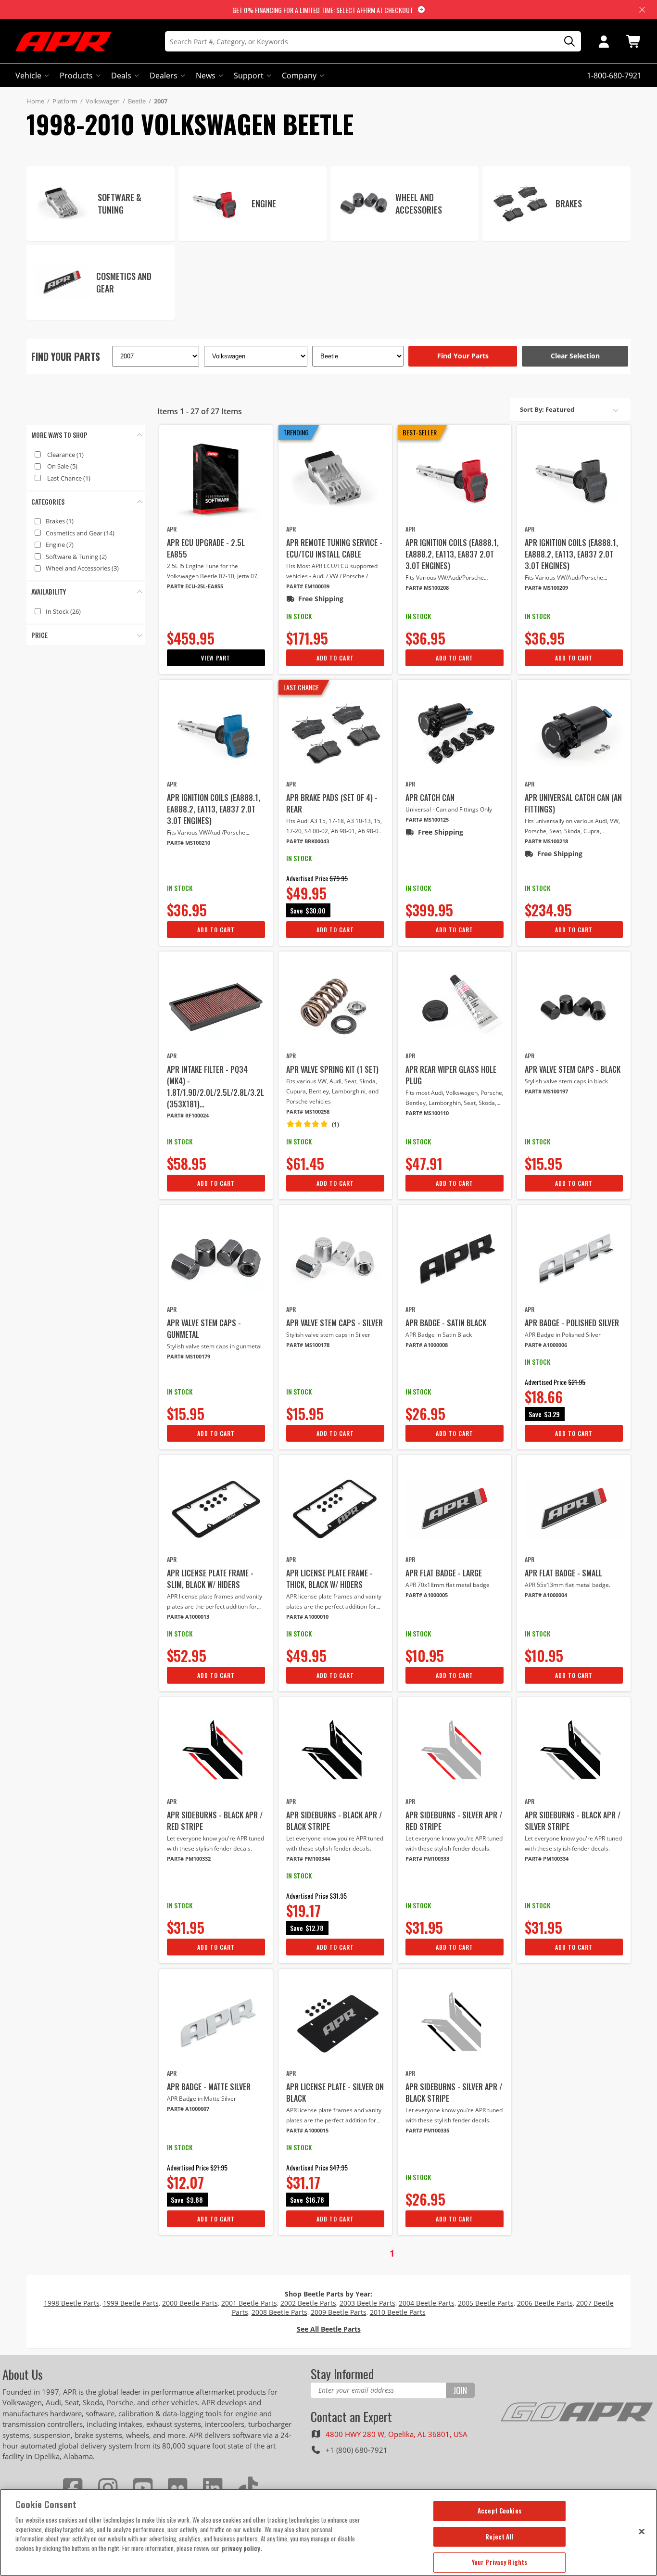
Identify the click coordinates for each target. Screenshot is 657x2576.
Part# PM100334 (547, 1859)
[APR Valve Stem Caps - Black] (574, 1005)
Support (249, 76)
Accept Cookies (499, 2511)
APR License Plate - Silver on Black (335, 2093)
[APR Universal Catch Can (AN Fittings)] (574, 734)
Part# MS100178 (308, 1345)
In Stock (63, 611)
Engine (60, 545)
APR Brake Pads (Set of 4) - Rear (332, 803)
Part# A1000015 (307, 2130)
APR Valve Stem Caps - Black (573, 1069)
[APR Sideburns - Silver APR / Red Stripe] (455, 1751)
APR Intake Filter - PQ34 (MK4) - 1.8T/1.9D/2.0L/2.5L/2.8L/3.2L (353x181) (215, 1087)
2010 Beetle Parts (398, 2312)
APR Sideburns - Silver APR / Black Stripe (454, 2093)
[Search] (566, 42)
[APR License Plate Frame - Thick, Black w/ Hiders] (335, 1509)
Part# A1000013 (188, 1617)
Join (460, 2390)
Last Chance (69, 478)
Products (76, 76)
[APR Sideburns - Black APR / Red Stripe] (216, 1751)
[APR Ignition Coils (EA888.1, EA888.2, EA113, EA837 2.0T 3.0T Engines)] (455, 479)
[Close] (642, 2531)
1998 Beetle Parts (72, 2303)
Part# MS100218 (546, 841)
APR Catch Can (430, 798)
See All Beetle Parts (329, 2329)
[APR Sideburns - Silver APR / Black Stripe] (455, 2023)
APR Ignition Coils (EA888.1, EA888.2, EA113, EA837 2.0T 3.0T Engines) (452, 554)
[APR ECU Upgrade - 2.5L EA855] (216, 479)
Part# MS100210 (189, 843)
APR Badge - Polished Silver (572, 1323)
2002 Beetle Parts (308, 2303)
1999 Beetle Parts (131, 2303)
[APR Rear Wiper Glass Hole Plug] (455, 1005)
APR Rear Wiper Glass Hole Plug (451, 1075)
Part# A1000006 (546, 1345)
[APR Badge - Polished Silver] (574, 1259)
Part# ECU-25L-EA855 (195, 586)
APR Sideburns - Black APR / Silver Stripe (573, 1821)
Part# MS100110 (427, 1113)
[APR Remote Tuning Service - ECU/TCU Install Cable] (335, 479)
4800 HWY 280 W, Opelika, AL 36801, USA (397, 2434)
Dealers (164, 76)
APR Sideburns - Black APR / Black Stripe (334, 1821)
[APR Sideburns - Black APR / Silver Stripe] (574, 1751)
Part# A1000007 (188, 2109)
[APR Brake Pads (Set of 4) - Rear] (335, 734)
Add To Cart (335, 658)
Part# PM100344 (308, 1859)
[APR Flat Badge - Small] (574, 1509)
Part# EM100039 (308, 586)
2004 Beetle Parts (427, 2303)
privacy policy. (242, 2548)
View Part (216, 658)
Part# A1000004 (546, 1595)
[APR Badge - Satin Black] (455, 1259)
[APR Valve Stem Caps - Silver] (335, 1259)
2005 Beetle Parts (486, 2303)
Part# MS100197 (546, 1091)
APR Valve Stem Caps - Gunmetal (204, 1329)
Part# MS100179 (189, 1356)
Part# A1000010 (307, 1617)
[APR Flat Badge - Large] (455, 1509)
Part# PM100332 (189, 1859)
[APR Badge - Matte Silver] (216, 2023)
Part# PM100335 (427, 2130)
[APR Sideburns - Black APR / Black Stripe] (335, 1751)
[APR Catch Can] (455, 734)
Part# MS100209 (546, 588)
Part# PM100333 (427, 1859)
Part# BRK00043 (308, 841)
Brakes (60, 521)
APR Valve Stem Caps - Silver (335, 1323)
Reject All (499, 2537)
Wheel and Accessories (82, 568)
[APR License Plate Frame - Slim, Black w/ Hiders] (216, 1509)
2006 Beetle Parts (545, 2303)
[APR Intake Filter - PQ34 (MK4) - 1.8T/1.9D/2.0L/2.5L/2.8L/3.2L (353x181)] (216, 1005)
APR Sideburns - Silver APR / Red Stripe (454, 1821)
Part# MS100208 (427, 588)
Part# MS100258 (308, 1111)
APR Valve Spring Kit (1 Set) (332, 1069)
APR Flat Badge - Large (444, 1573)
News (206, 76)
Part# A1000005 (427, 1595)
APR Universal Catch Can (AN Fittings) (573, 803)
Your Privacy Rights (499, 2562)
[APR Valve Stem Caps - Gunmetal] (216, 1259)
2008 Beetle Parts (279, 2312)
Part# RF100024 (188, 1115)
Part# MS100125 (427, 819)
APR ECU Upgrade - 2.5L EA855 (206, 548)
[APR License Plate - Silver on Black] (335, 2023)
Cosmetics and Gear (80, 533)
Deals (121, 76)
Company (299, 76)
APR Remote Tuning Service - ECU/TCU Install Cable (334, 548)
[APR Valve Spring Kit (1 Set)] (335, 1005)
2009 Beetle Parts (339, 2312)
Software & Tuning (76, 557)
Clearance (65, 455)
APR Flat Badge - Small (563, 1573)
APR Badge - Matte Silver (209, 2087)
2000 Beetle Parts (190, 2303)
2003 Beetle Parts (367, 2303)
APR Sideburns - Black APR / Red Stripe (215, 1821)
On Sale (62, 466)
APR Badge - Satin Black (446, 1323)
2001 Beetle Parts (249, 2303)
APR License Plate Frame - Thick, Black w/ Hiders (329, 1579)
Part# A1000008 (427, 1345)
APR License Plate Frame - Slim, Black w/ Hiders (210, 1579)
